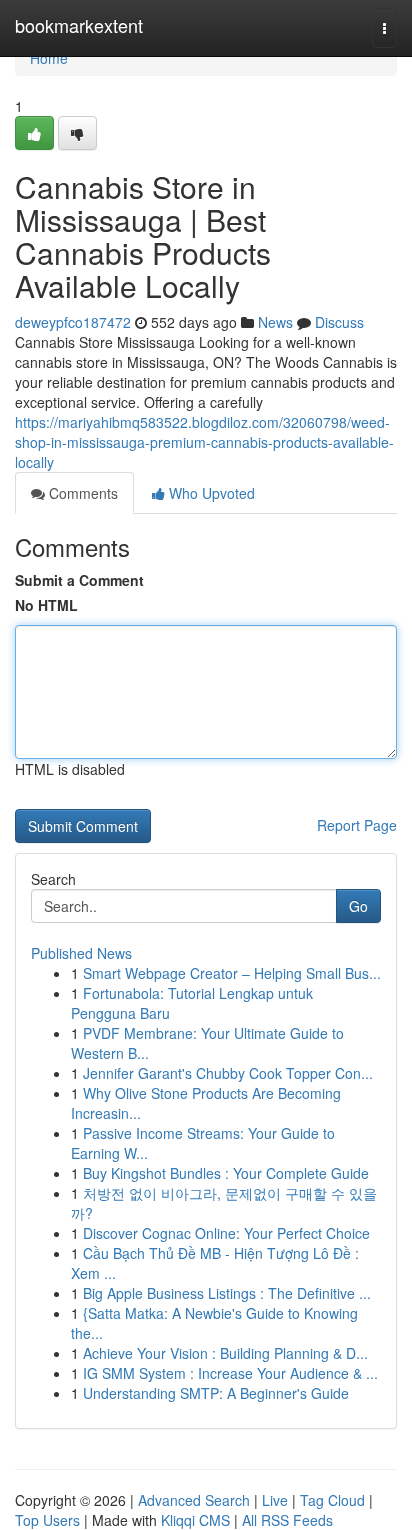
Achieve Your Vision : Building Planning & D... (225, 1353)
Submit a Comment (79, 580)
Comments (81, 493)
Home (49, 58)
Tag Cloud (332, 1500)
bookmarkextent (79, 25)
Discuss (339, 322)
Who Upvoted (210, 493)
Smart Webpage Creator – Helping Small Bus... (232, 973)
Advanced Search (194, 1500)
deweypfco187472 (73, 322)
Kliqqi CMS (195, 1520)
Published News (81, 953)
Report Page (357, 825)
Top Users (47, 1520)
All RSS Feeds (287, 1520)
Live (275, 1500)
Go (358, 906)
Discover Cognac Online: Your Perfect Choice (226, 1233)
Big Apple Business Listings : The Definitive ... (227, 1293)
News (275, 322)
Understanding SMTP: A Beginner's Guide (216, 1393)
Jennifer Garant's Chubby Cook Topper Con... (228, 1073)
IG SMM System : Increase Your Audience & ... (230, 1373)
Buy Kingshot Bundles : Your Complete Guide (226, 1173)
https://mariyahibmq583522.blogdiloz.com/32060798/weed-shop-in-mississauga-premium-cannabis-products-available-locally (204, 442)
